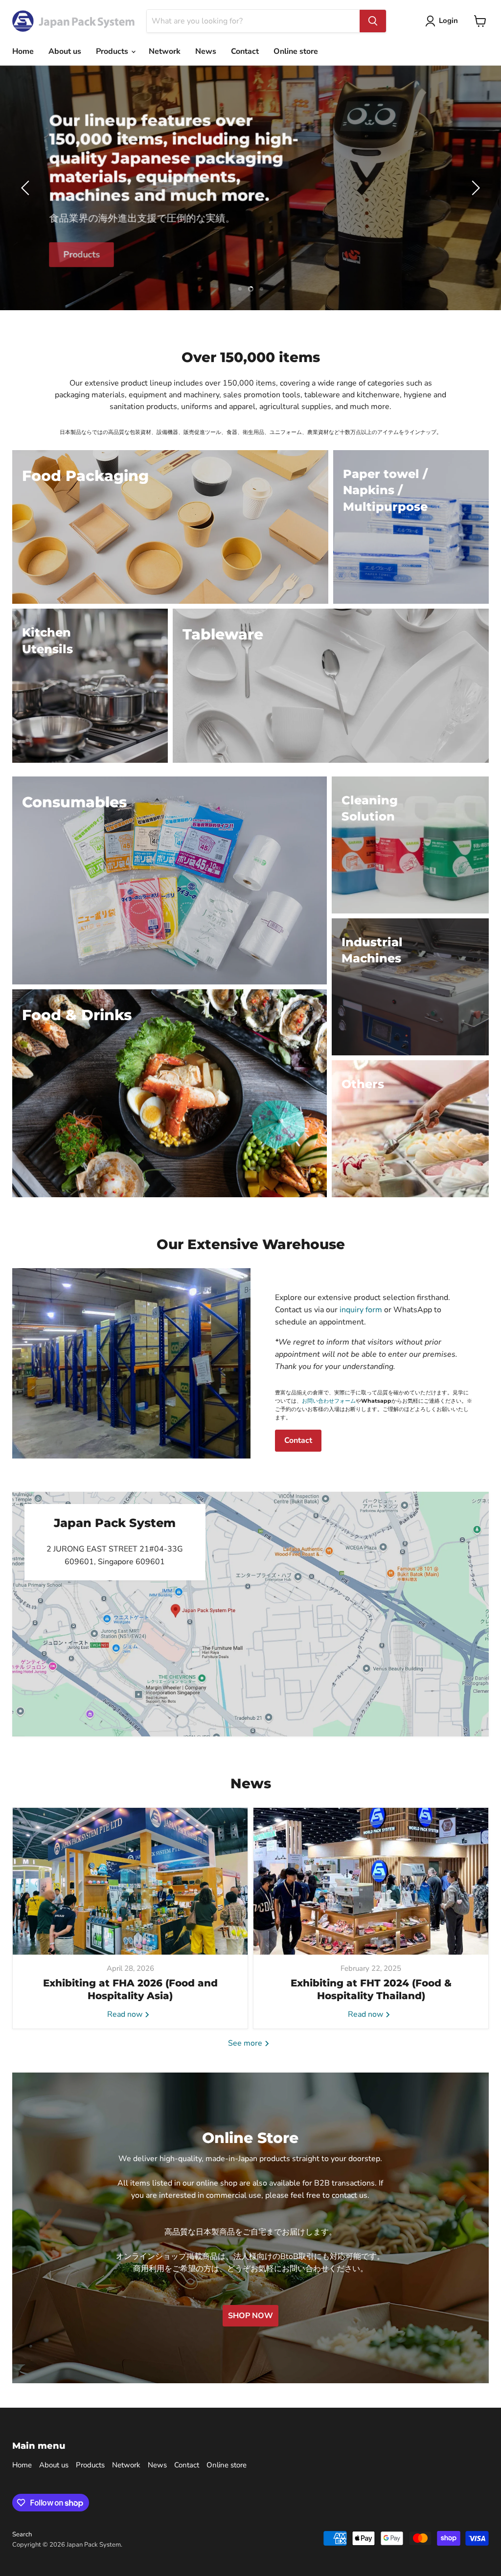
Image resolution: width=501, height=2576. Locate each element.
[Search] (373, 21)
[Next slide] (474, 188)
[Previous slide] (27, 188)
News (206, 51)
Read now (126, 2014)
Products (113, 51)
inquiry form (361, 1310)
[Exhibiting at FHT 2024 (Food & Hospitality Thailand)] (371, 1881)
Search (22, 2534)
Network (165, 51)
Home (23, 51)
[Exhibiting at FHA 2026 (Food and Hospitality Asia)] (130, 1881)
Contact (245, 51)
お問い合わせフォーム (329, 1401)
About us (65, 51)
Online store (296, 51)
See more (246, 2043)
